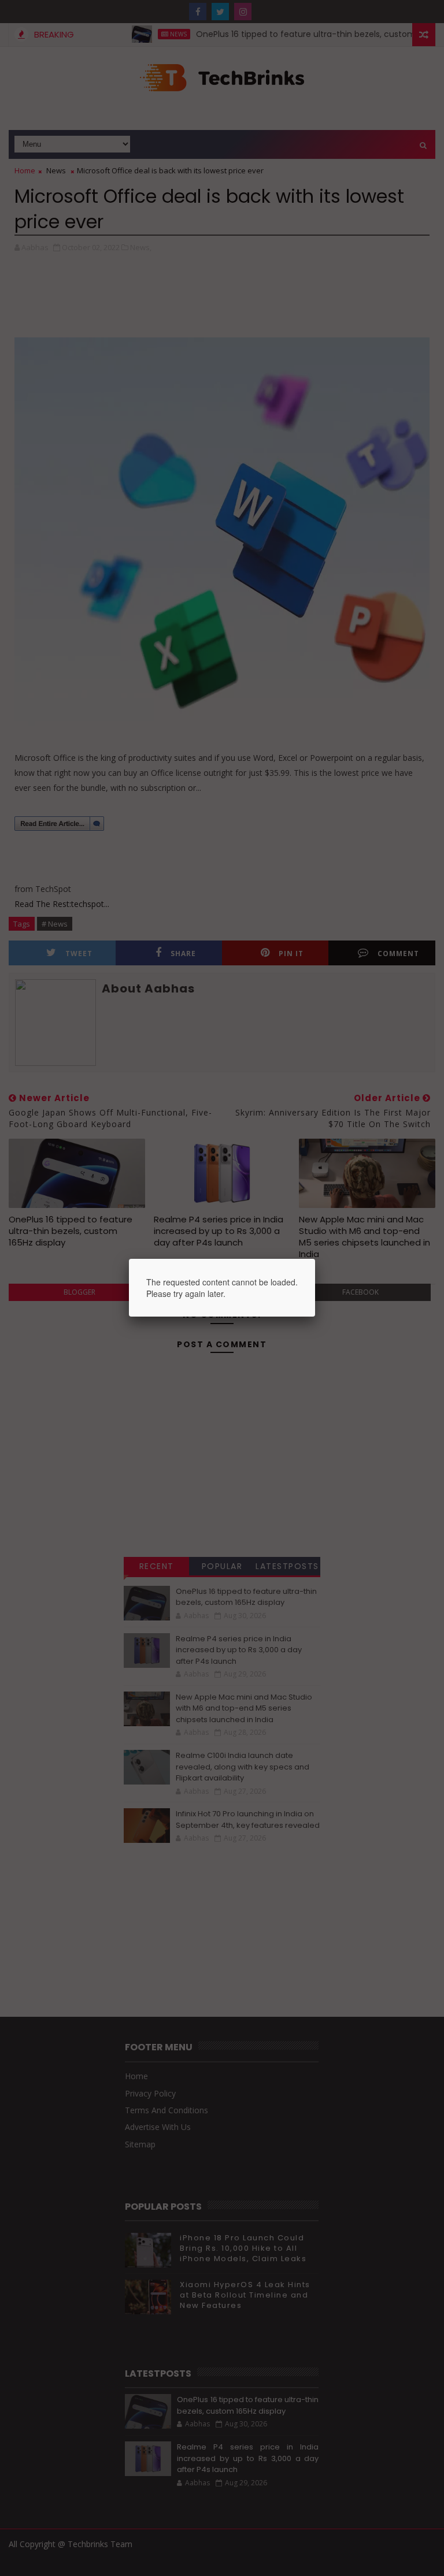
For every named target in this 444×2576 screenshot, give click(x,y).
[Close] (315, 1259)
